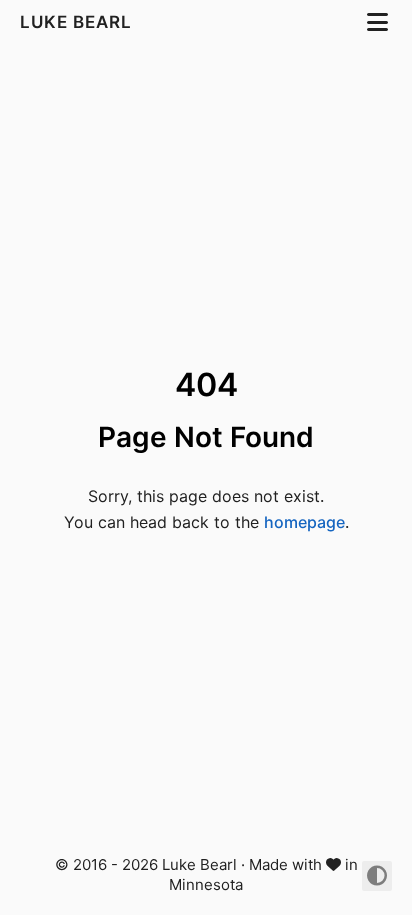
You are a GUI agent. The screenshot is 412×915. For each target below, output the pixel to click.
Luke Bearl (78, 22)
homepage (304, 522)
